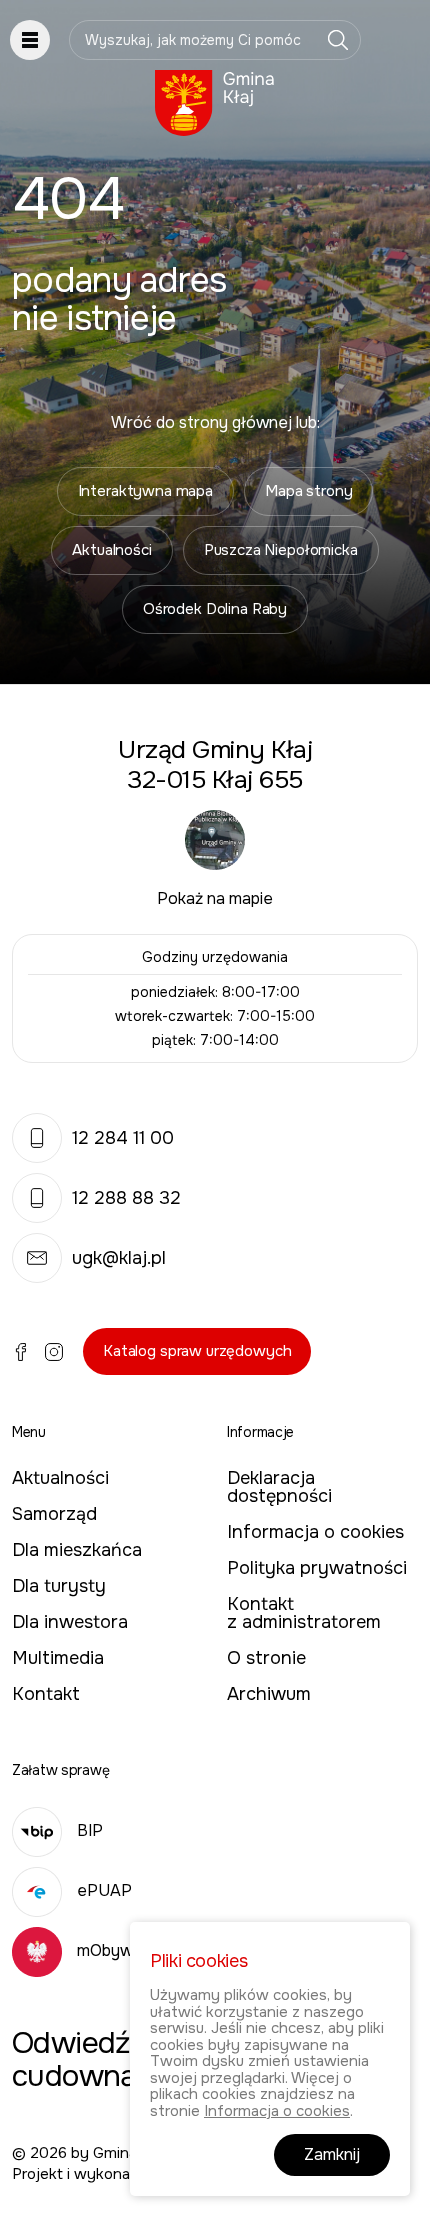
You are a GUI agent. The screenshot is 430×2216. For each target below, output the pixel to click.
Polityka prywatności (317, 1568)
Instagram (54, 1352)
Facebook (21, 1352)
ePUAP (104, 1890)
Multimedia (58, 1658)
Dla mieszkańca (77, 1550)
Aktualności (111, 550)
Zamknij (332, 2154)
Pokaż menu (30, 40)
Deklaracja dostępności (279, 1487)
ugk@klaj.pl (119, 1258)
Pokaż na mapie (215, 898)
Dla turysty (59, 1586)
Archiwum (269, 1694)
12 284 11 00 (123, 1138)
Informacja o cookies (315, 1532)
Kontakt (46, 1694)
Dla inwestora (70, 1622)
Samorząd (54, 1514)
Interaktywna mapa (145, 491)
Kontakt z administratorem (304, 1613)
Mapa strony (308, 491)
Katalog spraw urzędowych (197, 1351)
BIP (90, 1830)
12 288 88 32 (126, 1198)
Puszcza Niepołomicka (281, 550)
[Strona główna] (215, 103)
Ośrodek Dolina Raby (215, 609)
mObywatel (119, 1950)
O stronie (266, 1658)
